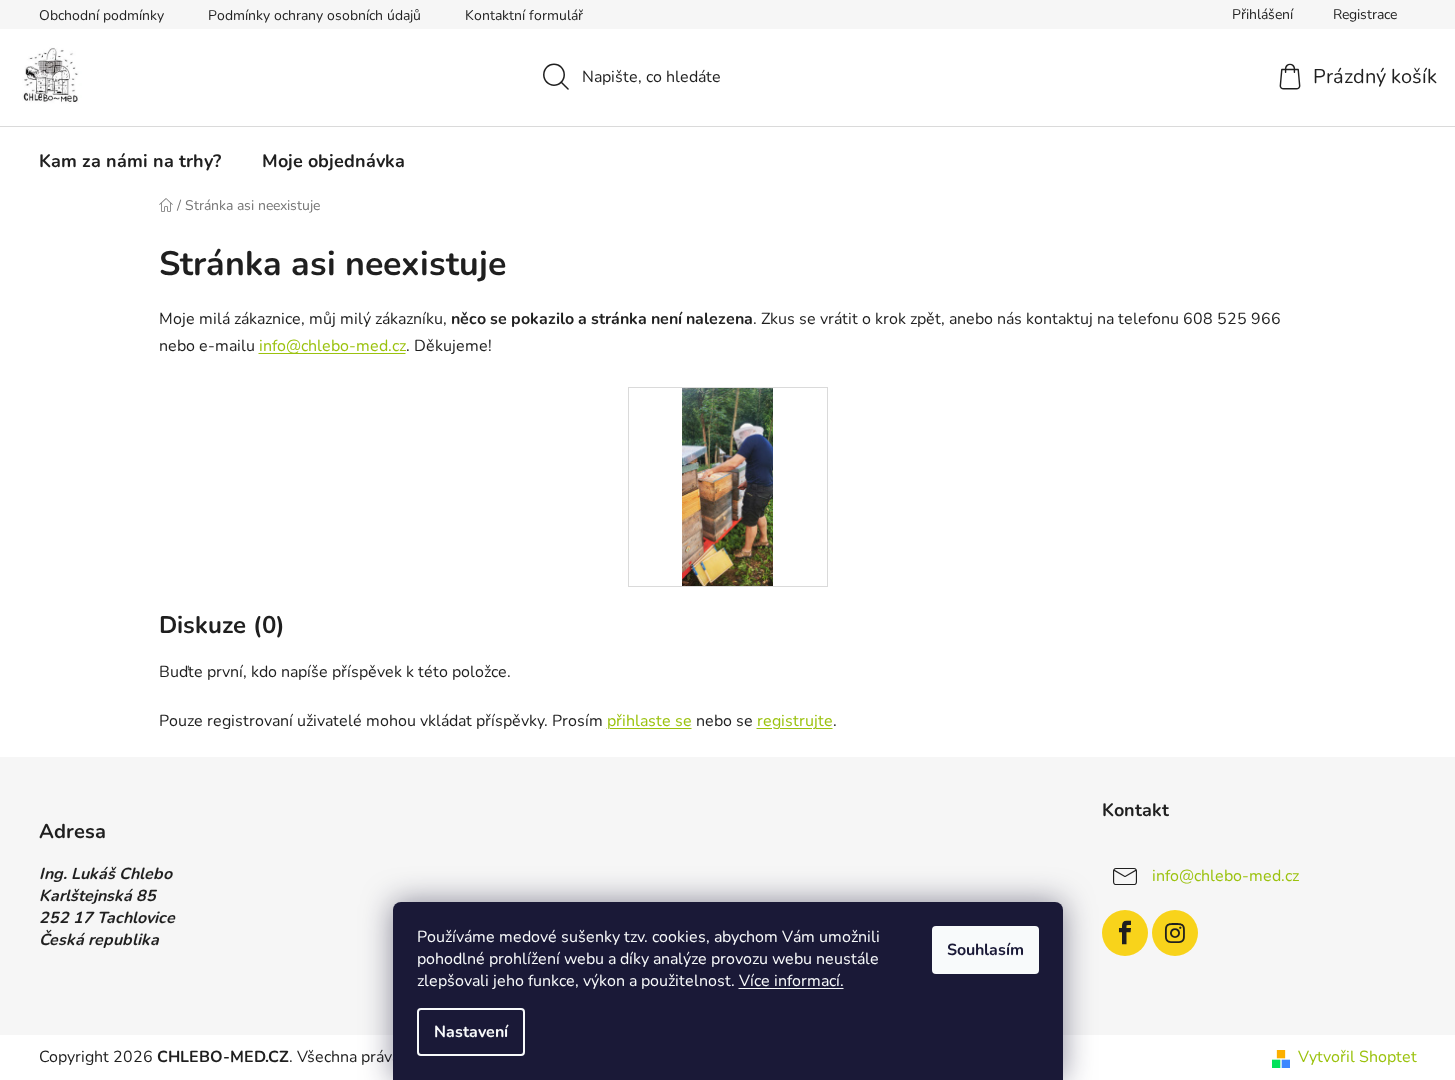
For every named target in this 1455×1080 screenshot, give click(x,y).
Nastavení (471, 1032)
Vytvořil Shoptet (1357, 1057)
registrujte (795, 721)
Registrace (1365, 14)
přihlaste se (649, 721)
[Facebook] (1125, 933)
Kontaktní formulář (524, 15)
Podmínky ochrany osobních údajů (314, 15)
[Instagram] (1175, 933)
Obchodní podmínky (101, 15)
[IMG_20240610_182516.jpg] (727, 486)
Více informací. (791, 981)
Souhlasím (985, 950)
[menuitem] (130, 161)
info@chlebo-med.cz (332, 346)
